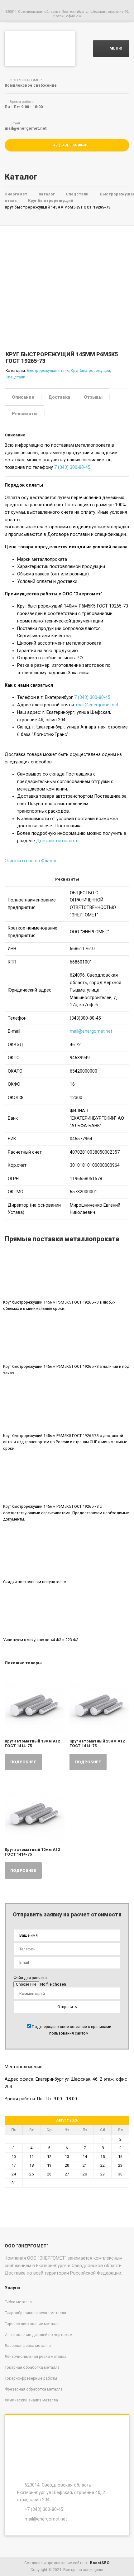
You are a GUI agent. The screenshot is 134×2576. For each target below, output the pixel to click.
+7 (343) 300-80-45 (70, 145)
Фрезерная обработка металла (34, 2389)
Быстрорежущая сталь (48, 370)
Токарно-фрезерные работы (31, 2378)
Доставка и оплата (57, 841)
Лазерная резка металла (28, 2345)
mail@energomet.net (97, 705)
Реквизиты (25, 414)
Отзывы (93, 397)
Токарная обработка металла (32, 2367)
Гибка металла (18, 2302)
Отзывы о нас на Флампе (31, 861)
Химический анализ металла (31, 2400)
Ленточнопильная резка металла (36, 2356)
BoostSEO (100, 2563)
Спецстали (15, 377)
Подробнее (23, 1762)
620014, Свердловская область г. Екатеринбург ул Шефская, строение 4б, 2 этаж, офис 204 (61, 2492)
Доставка (59, 397)
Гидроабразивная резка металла (35, 2313)
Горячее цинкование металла (32, 2324)
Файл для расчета (30, 1978)
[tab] (23, 397)
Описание (23, 397)
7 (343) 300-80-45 (72, 467)
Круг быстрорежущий (90, 370)
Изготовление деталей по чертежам (38, 2335)
